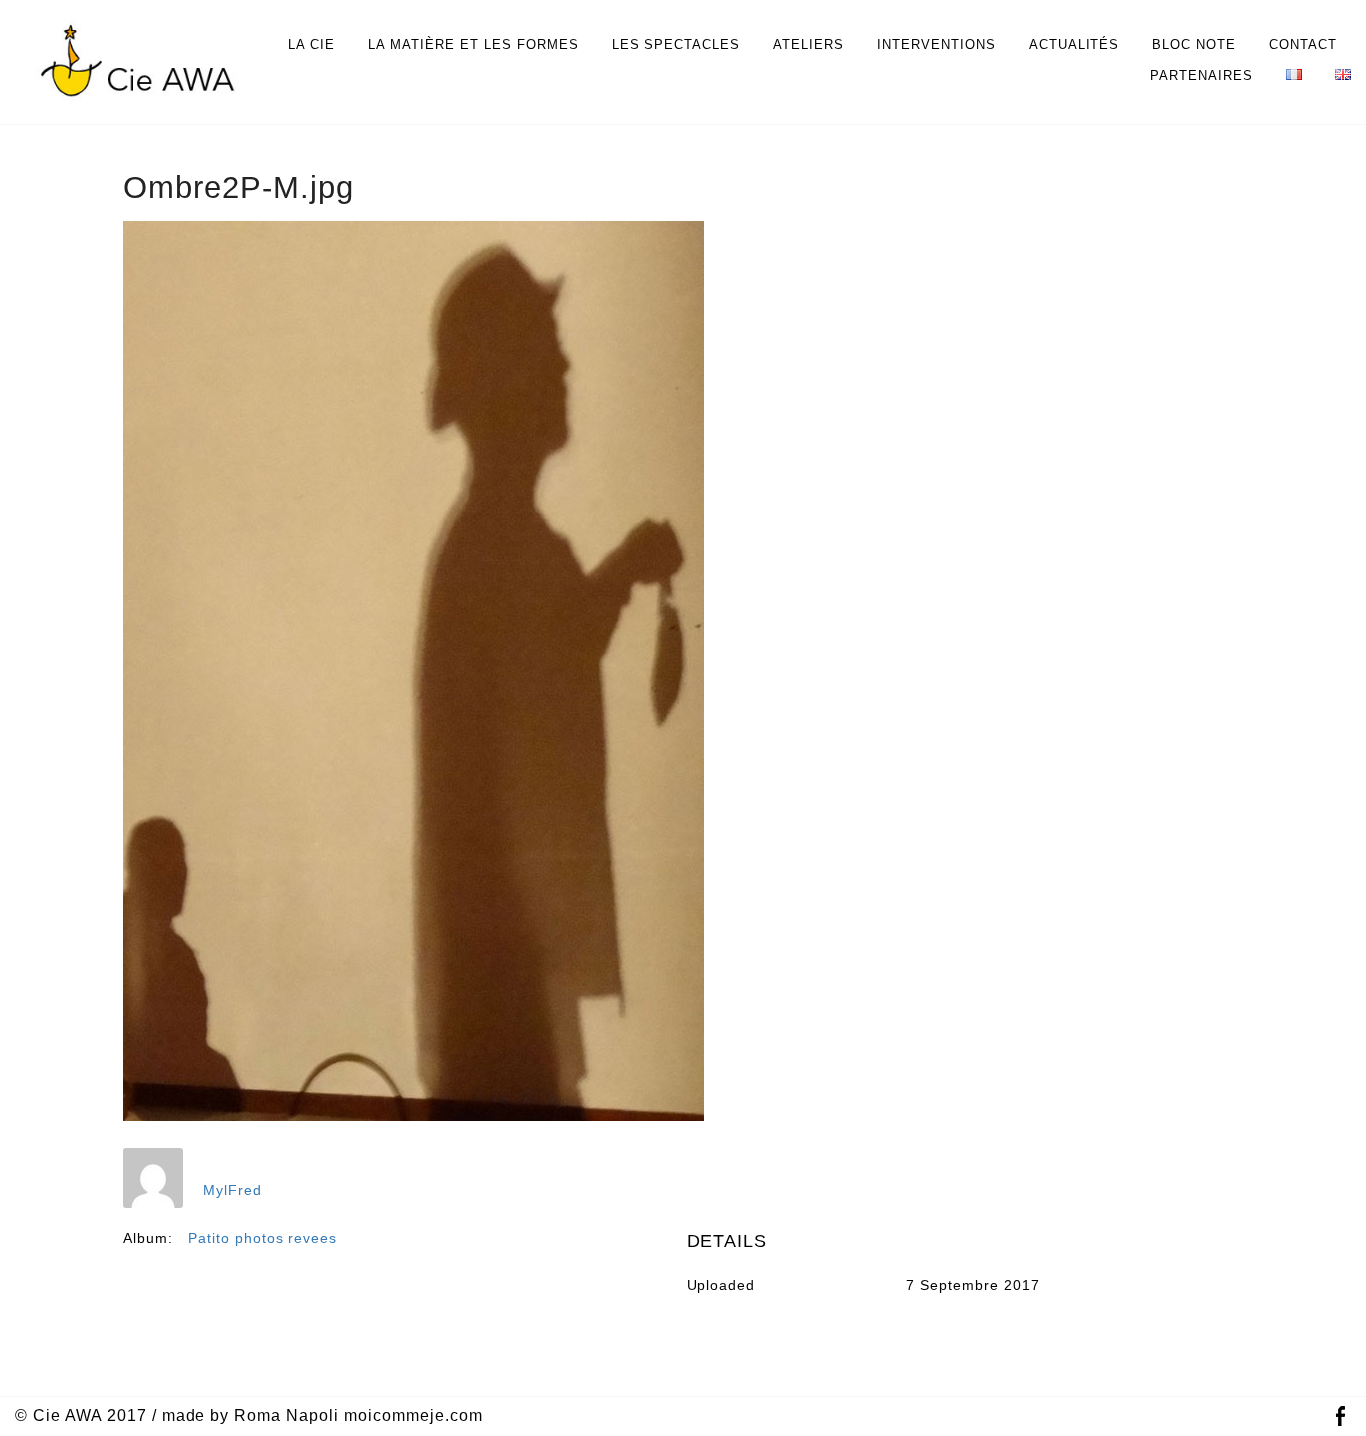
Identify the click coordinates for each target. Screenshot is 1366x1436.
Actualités (1074, 44)
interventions (936, 44)
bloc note (1194, 44)
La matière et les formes (473, 44)
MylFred (232, 1190)
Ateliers (808, 44)
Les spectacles (676, 44)
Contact (1303, 44)
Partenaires (1201, 75)
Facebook (1340, 1416)
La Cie (311, 44)
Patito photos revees (263, 1238)
